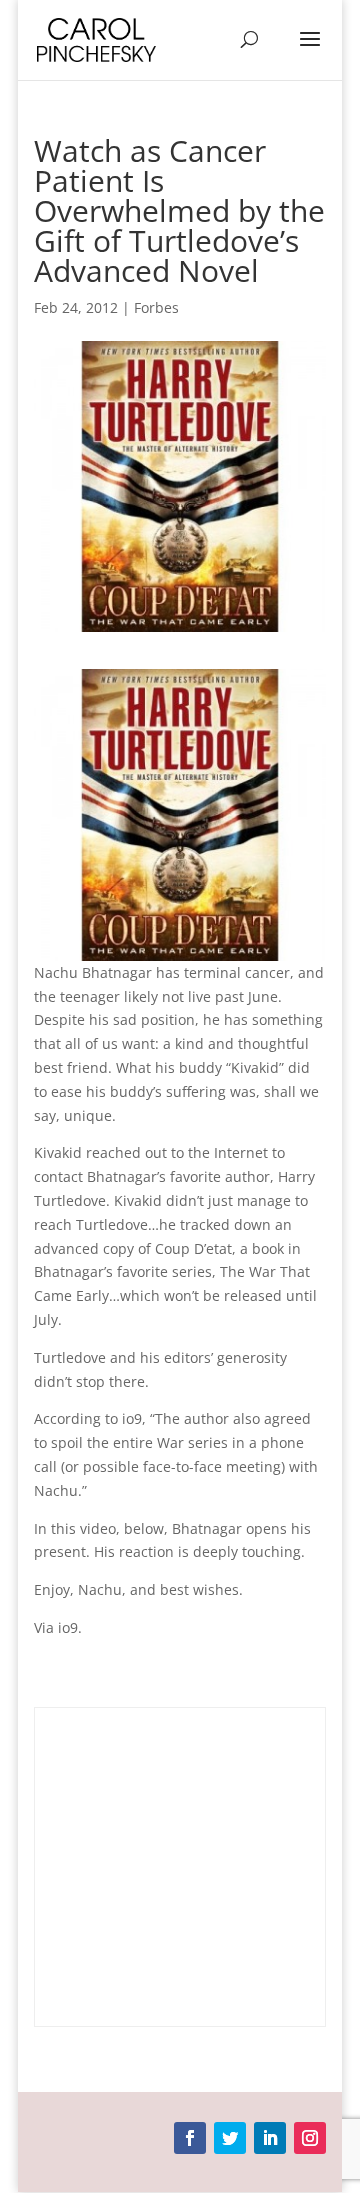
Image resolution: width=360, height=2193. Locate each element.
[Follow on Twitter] (230, 2138)
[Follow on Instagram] (310, 2138)
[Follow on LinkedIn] (270, 2138)
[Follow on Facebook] (190, 2138)
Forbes (156, 307)
